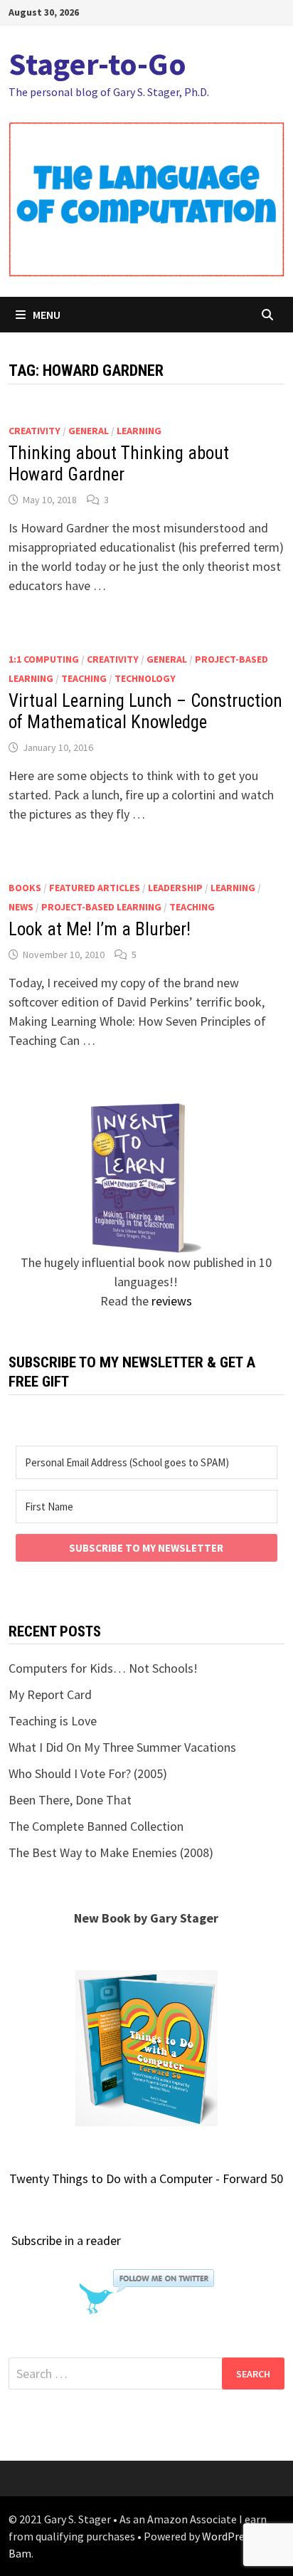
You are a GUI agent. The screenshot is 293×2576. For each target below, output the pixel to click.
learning (139, 431)
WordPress (228, 2536)
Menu (47, 315)
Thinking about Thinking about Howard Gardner (119, 464)
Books (25, 888)
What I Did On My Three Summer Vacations (122, 1747)
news (21, 907)
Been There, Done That (70, 1800)
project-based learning (101, 907)
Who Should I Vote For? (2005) (88, 1773)
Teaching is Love (53, 1721)
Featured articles (95, 888)
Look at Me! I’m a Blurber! (100, 929)
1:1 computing (44, 659)
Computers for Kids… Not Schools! (103, 1668)
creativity (34, 431)
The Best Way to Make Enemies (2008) (111, 1852)
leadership (175, 888)
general (89, 431)
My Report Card (50, 1694)
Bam (20, 2553)
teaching (84, 678)
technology (145, 678)
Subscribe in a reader (66, 2240)
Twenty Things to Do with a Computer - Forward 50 (146, 2178)
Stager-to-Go (97, 64)
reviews (172, 1301)
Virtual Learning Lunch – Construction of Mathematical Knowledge (145, 711)
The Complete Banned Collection (96, 1826)
